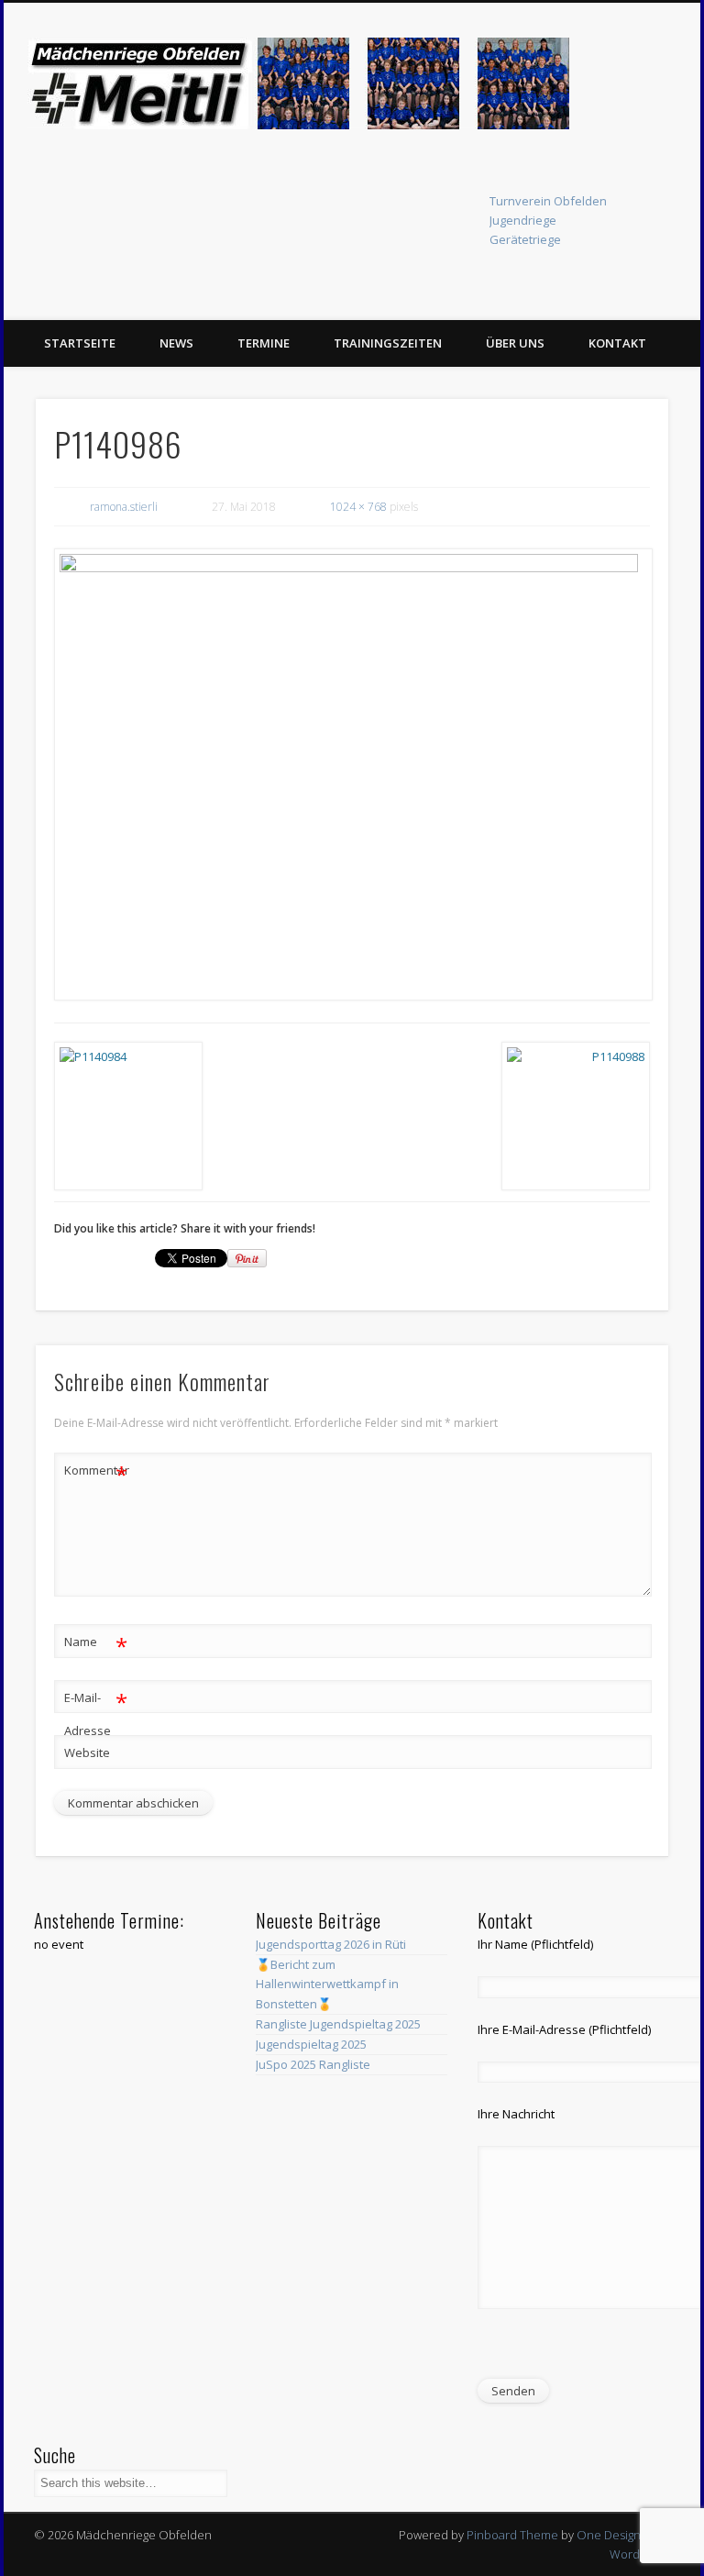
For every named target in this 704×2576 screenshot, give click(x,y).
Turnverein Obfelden (548, 201)
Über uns (515, 343)
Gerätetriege (525, 239)
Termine (264, 343)
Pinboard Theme (512, 2535)
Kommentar (96, 1473)
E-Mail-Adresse (96, 1713)
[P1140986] (352, 774)
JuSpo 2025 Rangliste (313, 2064)
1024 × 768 (358, 507)
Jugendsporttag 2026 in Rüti (331, 1944)
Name (96, 1644)
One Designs (611, 2535)
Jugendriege (523, 220)
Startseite (80, 343)
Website (87, 1752)
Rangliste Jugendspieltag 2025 (338, 2024)
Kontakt (617, 343)
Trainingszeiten (388, 343)
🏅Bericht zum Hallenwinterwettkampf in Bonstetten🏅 (327, 1984)
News (176, 343)
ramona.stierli (124, 507)
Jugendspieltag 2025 (311, 2044)
